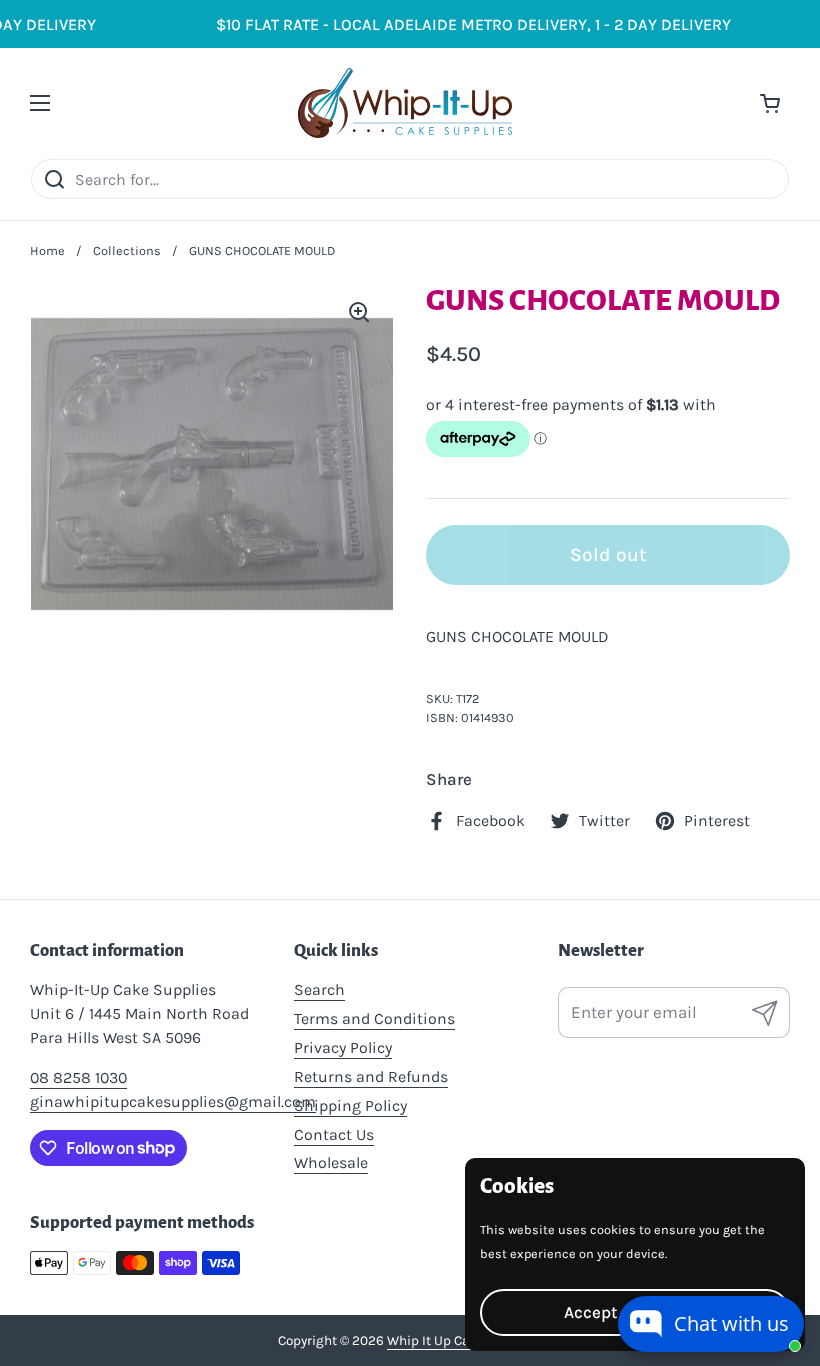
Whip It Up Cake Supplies (464, 1340)
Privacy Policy (343, 1047)
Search (319, 989)
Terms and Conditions (374, 1018)
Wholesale (331, 1162)
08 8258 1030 (78, 1077)
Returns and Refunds (371, 1076)
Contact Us (334, 1134)
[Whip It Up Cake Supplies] (405, 103)
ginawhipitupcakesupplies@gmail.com (173, 1101)
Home (47, 250)
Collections (127, 250)
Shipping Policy (350, 1105)
